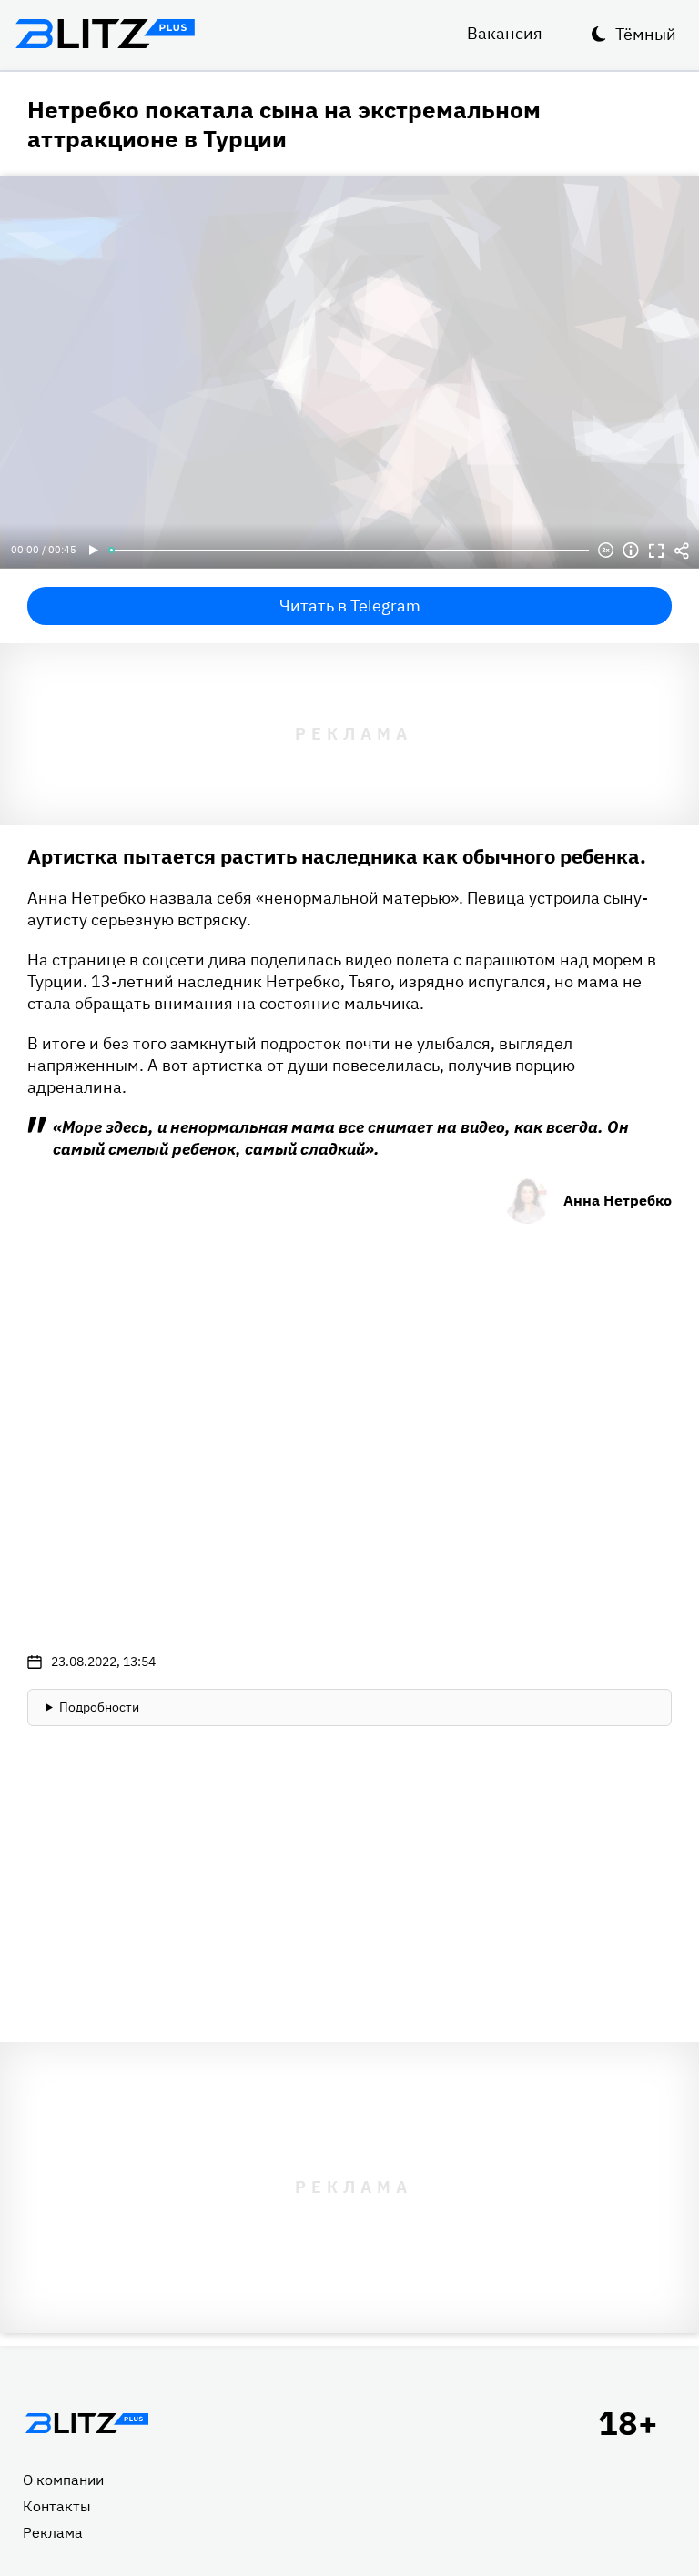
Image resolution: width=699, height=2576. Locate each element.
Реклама (53, 2532)
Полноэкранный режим (656, 551)
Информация (631, 551)
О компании (63, 2480)
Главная (86, 2423)
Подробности (99, 1707)
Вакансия (505, 33)
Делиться (682, 551)
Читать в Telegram (350, 606)
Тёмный (646, 34)
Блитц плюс (105, 34)
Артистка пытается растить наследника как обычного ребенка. (337, 856)
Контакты (57, 2506)
